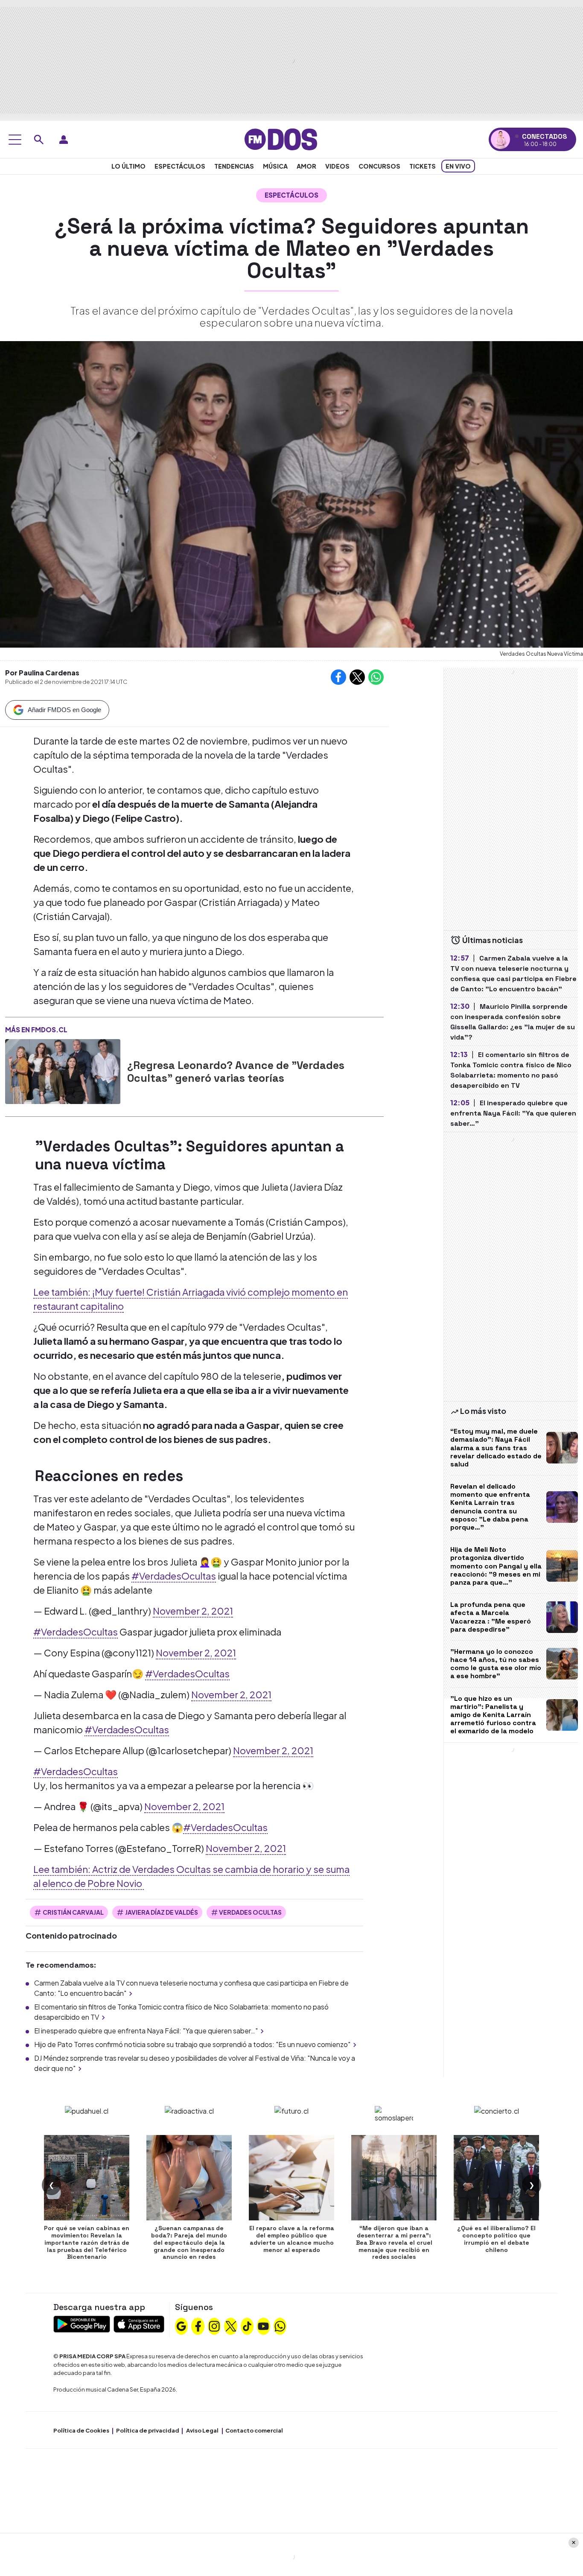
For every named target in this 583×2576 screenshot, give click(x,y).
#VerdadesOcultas (174, 1576)
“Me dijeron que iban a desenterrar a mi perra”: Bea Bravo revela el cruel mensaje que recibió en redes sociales (394, 2242)
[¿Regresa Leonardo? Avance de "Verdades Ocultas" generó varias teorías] (63, 1072)
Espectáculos (180, 166)
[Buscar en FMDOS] (39, 140)
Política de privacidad (148, 2430)
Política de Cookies (81, 2430)
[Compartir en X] (357, 677)
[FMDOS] (281, 139)
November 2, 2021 (193, 1611)
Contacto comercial (254, 2430)
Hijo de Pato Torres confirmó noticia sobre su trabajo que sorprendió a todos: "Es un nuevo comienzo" (192, 2044)
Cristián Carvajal (73, 1912)
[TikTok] (247, 2325)
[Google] (181, 2325)
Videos (337, 166)
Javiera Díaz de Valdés (162, 1912)
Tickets (423, 166)
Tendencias (234, 166)
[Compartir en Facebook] (338, 677)
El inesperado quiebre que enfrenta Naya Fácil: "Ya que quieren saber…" (146, 2031)
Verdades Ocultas (250, 1912)
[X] (231, 2325)
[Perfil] (64, 140)
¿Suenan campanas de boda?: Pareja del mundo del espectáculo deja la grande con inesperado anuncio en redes (189, 2242)
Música (275, 166)
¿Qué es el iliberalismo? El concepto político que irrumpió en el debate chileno (496, 2239)
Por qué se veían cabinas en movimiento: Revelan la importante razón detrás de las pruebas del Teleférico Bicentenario (87, 2242)
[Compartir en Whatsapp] (376, 677)
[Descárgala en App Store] (139, 2323)
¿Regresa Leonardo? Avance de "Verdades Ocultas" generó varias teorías (236, 1072)
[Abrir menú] (15, 140)
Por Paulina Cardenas (42, 673)
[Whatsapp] (280, 2325)
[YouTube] (263, 2325)
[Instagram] (214, 2325)
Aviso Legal (202, 2430)
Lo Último (128, 166)
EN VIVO (458, 166)
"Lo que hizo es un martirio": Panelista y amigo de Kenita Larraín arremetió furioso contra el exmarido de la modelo (493, 1715)
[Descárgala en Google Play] (82, 2323)
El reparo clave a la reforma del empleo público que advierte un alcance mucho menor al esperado (292, 2239)
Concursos (379, 166)
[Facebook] (198, 2325)
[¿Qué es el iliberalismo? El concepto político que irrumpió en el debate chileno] (496, 2178)
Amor (306, 166)
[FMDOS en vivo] (500, 139)
